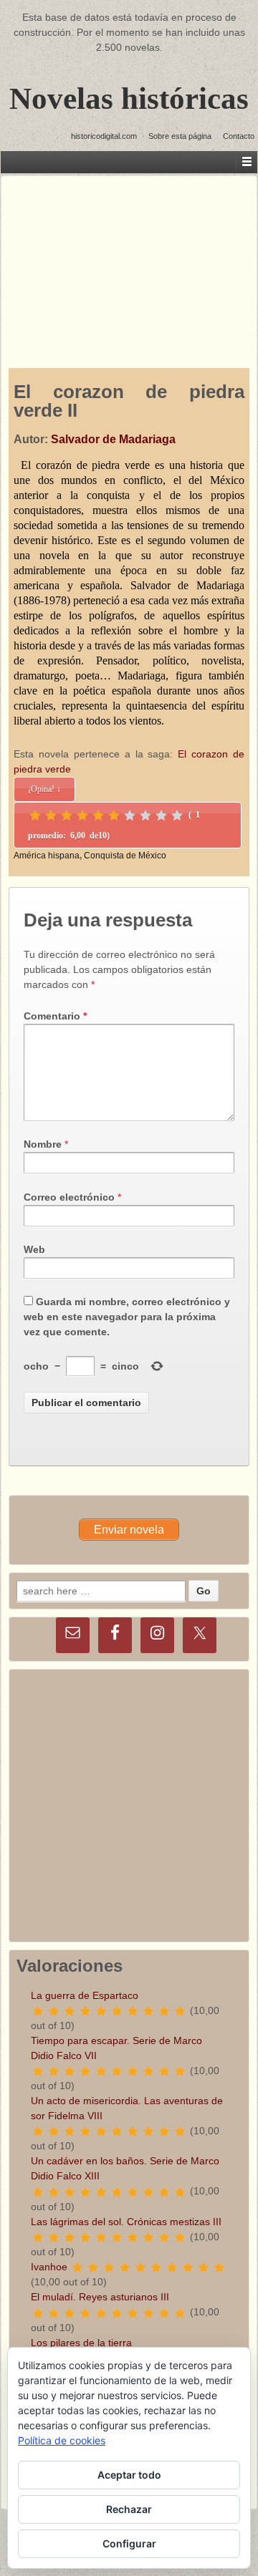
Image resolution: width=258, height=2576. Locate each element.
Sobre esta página (180, 136)
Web (34, 1249)
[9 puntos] (161, 815)
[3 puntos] (67, 815)
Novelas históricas (129, 98)
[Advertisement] (129, 258)
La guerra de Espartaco (85, 1995)
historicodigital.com (104, 136)
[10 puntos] (177, 815)
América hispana (47, 856)
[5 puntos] (98, 815)
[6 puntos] (114, 815)
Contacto (239, 136)
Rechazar (129, 2509)
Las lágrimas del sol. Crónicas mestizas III (126, 2222)
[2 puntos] (51, 815)
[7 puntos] (130, 815)
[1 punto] (35, 815)
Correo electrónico (69, 1197)
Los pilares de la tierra (81, 2343)
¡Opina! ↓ (44, 789)
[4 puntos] (82, 815)
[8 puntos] (145, 815)
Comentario (55, 1016)
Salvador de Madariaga (113, 439)
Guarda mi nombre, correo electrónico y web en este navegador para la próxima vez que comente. (127, 1317)
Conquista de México (125, 856)
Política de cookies (62, 2440)
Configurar (129, 2543)
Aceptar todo (129, 2475)
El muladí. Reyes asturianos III (100, 2297)
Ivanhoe (49, 2267)
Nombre (43, 1144)
